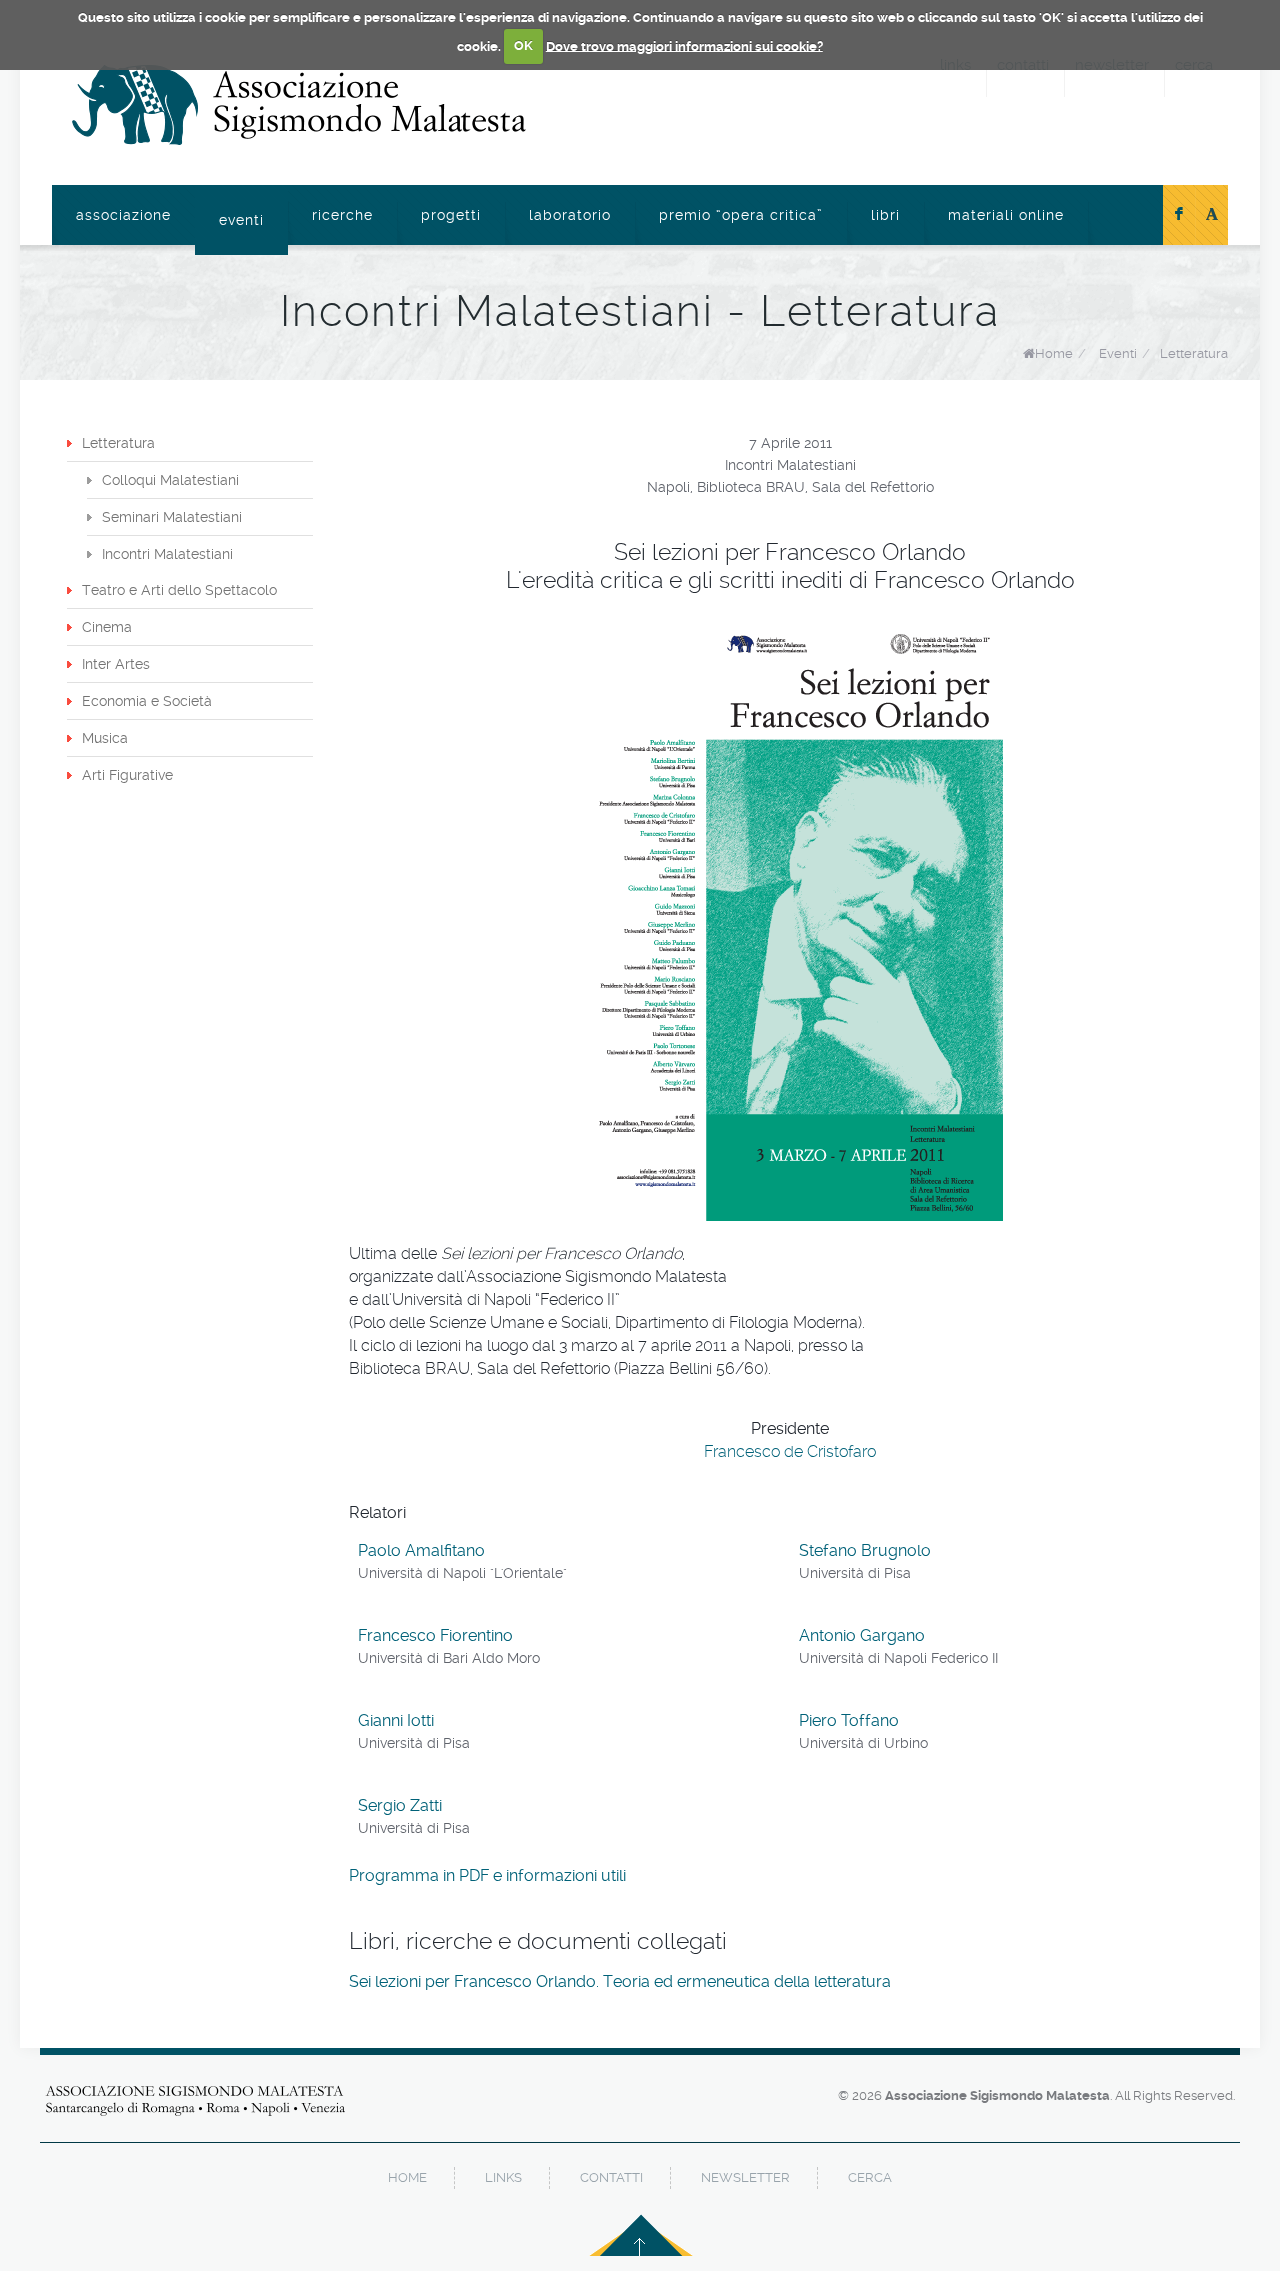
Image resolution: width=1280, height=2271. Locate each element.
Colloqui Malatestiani (170, 480)
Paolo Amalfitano (421, 1550)
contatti (611, 2177)
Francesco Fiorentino (435, 1635)
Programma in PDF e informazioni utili (487, 1875)
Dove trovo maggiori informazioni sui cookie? (684, 45)
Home (1054, 353)
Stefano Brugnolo (865, 1550)
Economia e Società (147, 701)
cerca (870, 2177)
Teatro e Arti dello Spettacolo (179, 590)
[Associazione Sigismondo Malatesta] (299, 105)
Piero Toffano (849, 1720)
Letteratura (1194, 353)
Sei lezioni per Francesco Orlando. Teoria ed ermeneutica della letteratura (620, 1981)
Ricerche (342, 215)
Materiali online (1006, 215)
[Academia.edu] (1212, 215)
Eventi (241, 220)
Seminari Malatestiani (172, 517)
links (503, 2177)
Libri (885, 215)
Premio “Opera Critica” (741, 215)
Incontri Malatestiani (167, 554)
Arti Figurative (127, 775)
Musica (105, 738)
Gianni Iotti (396, 1720)
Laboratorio (570, 215)
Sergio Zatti (400, 1805)
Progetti (451, 215)
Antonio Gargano (862, 1635)
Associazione (123, 215)
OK (523, 45)
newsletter (745, 2177)
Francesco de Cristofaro (790, 1451)
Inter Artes (116, 664)
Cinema (107, 627)
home (407, 2177)
